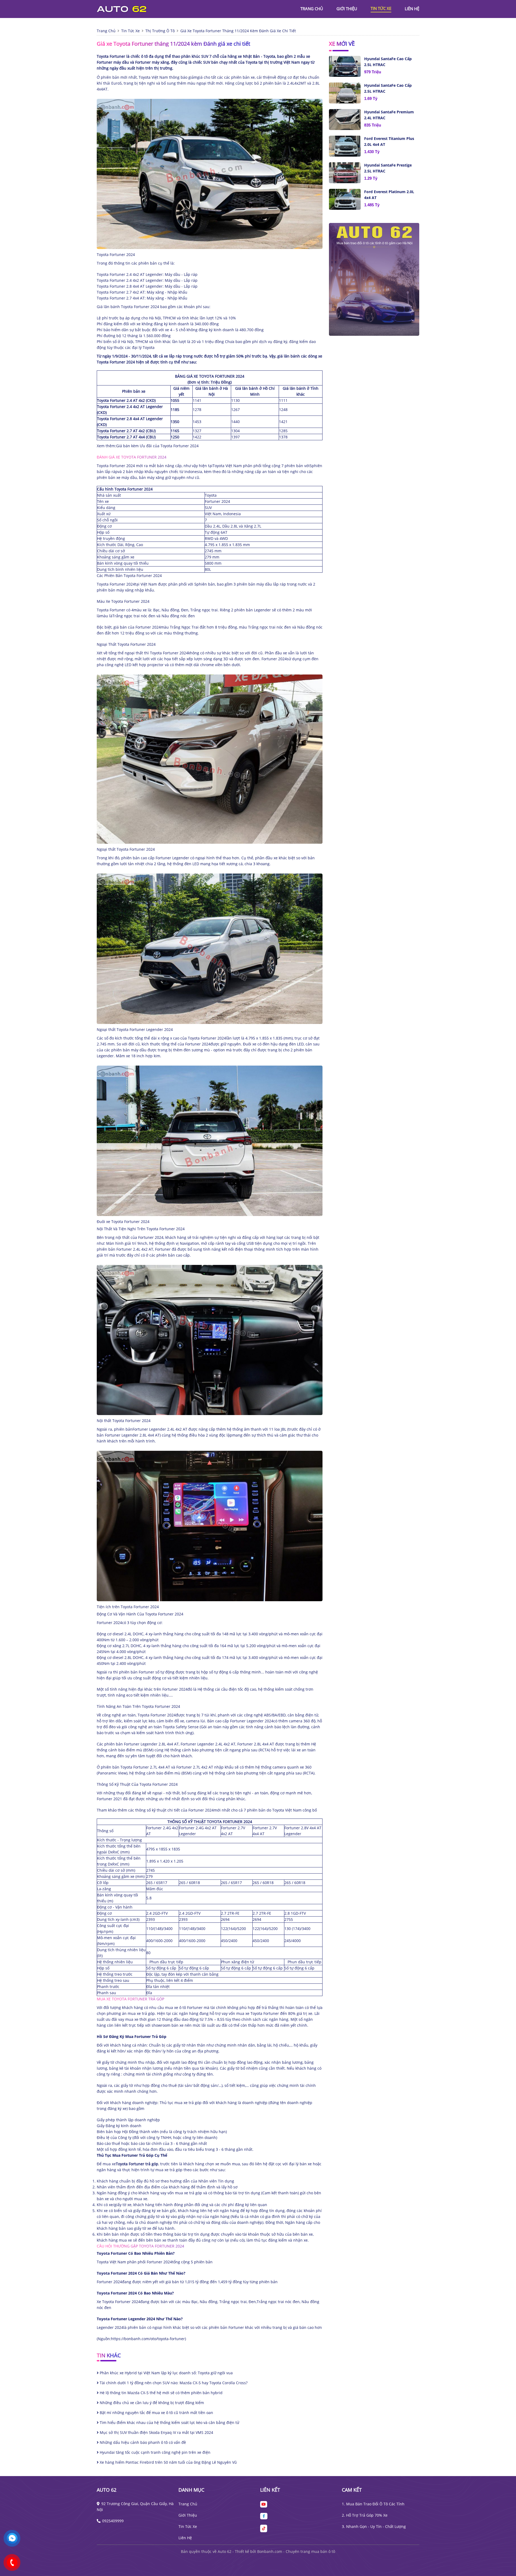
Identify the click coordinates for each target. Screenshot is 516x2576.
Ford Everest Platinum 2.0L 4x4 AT (389, 195)
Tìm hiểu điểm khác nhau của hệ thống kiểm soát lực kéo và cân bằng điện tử (169, 2422)
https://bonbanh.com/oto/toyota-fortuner (148, 2339)
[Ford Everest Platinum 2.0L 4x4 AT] (345, 199)
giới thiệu (347, 9)
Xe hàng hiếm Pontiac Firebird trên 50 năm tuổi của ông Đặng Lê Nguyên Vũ (168, 2462)
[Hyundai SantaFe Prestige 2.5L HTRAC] (345, 173)
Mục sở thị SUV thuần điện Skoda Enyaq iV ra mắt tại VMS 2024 (156, 2432)
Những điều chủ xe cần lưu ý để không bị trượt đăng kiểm (151, 2403)
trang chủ (312, 9)
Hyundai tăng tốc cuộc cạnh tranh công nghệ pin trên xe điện (155, 2452)
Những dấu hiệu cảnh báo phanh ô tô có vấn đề (142, 2442)
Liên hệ (185, 2538)
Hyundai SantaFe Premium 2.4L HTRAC (389, 115)
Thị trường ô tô (160, 31)
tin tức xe (381, 8)
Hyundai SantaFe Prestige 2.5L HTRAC (388, 168)
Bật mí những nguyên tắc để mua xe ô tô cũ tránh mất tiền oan (156, 2413)
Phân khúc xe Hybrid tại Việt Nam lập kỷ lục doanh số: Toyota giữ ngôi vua (166, 2373)
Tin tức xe (188, 2526)
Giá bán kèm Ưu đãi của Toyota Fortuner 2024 (157, 446)
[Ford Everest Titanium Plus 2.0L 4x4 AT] (345, 146)
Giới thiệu (188, 2515)
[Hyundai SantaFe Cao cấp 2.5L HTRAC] (345, 66)
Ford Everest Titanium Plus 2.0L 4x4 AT (389, 141)
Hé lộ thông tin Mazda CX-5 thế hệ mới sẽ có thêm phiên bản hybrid (161, 2393)
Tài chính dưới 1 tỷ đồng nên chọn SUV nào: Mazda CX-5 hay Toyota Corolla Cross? (173, 2383)
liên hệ (412, 9)
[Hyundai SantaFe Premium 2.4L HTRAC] (345, 120)
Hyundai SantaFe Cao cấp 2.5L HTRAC (388, 62)
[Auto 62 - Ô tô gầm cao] (126, 8)
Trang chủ (188, 2504)
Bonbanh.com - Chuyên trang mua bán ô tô (296, 2551)
